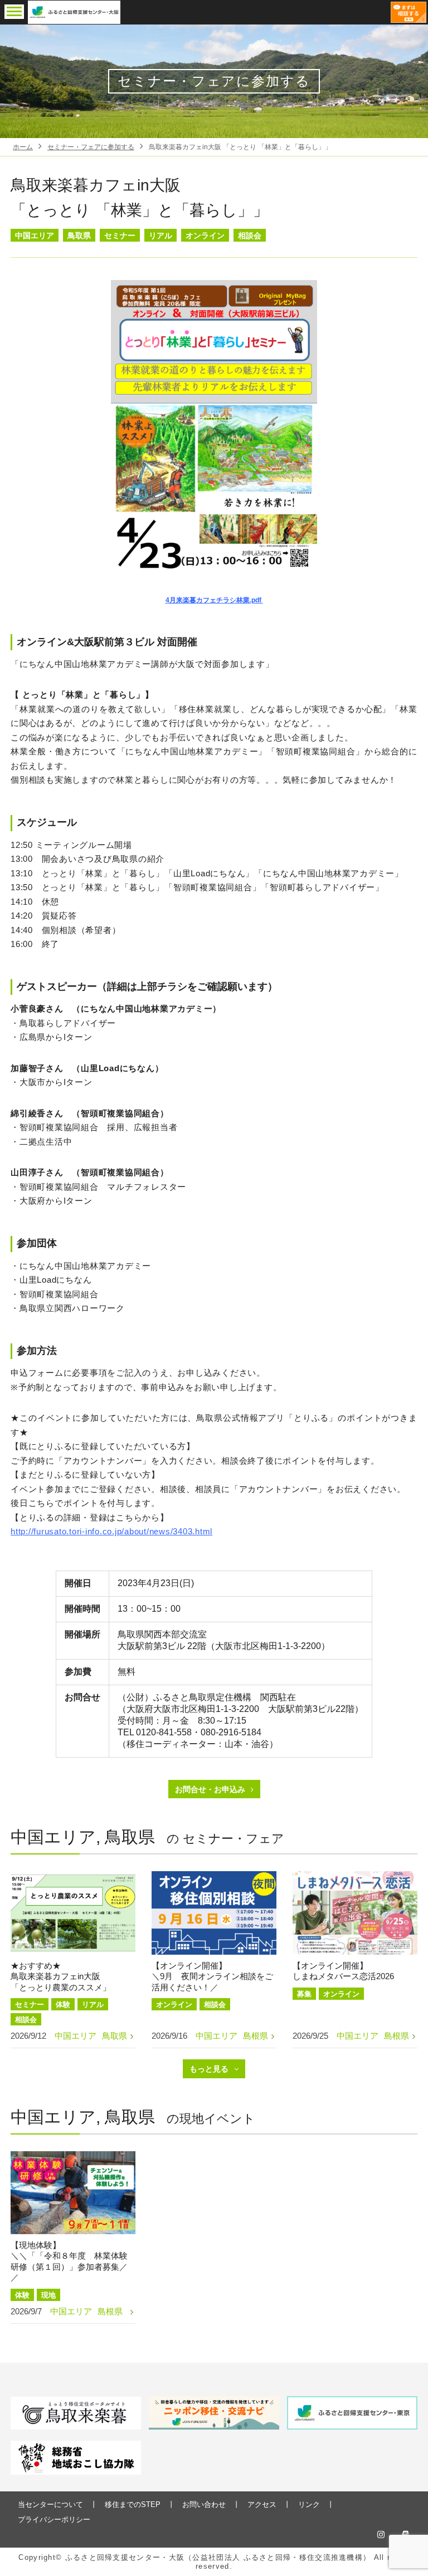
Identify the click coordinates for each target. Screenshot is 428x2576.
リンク (309, 2504)
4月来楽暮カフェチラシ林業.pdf (214, 600)
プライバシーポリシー (54, 2519)
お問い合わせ (204, 2504)
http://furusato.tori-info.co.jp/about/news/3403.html (111, 1531)
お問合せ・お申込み (210, 1789)
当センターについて (50, 2504)
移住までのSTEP (133, 2504)
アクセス (262, 2504)
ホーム (23, 147)
